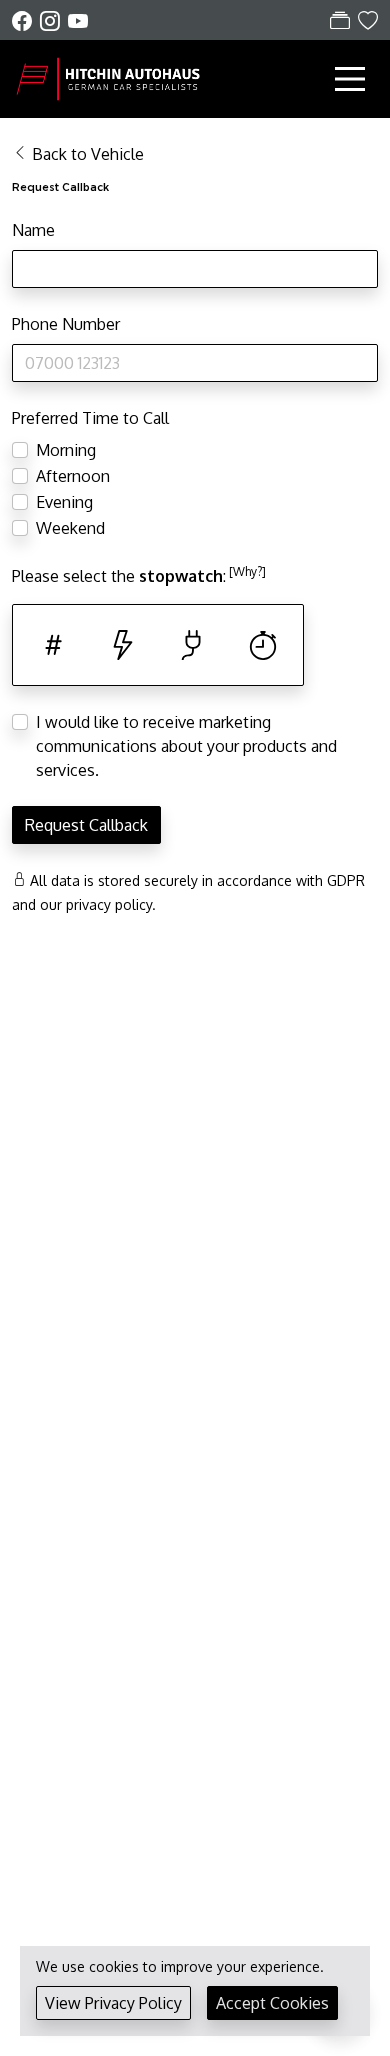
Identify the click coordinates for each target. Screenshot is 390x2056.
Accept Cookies (272, 2003)
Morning (66, 450)
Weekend (70, 528)
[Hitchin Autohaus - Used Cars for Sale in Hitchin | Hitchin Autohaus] (112, 77)
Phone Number (66, 324)
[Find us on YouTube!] (78, 20)
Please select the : (139, 575)
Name (33, 230)
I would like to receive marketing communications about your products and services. (186, 746)
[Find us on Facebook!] (26, 20)
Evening (64, 502)
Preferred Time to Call (90, 418)
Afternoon (73, 476)
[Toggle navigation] (350, 79)
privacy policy (109, 904)
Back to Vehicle (88, 154)
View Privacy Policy (113, 2003)
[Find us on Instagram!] (54, 20)
